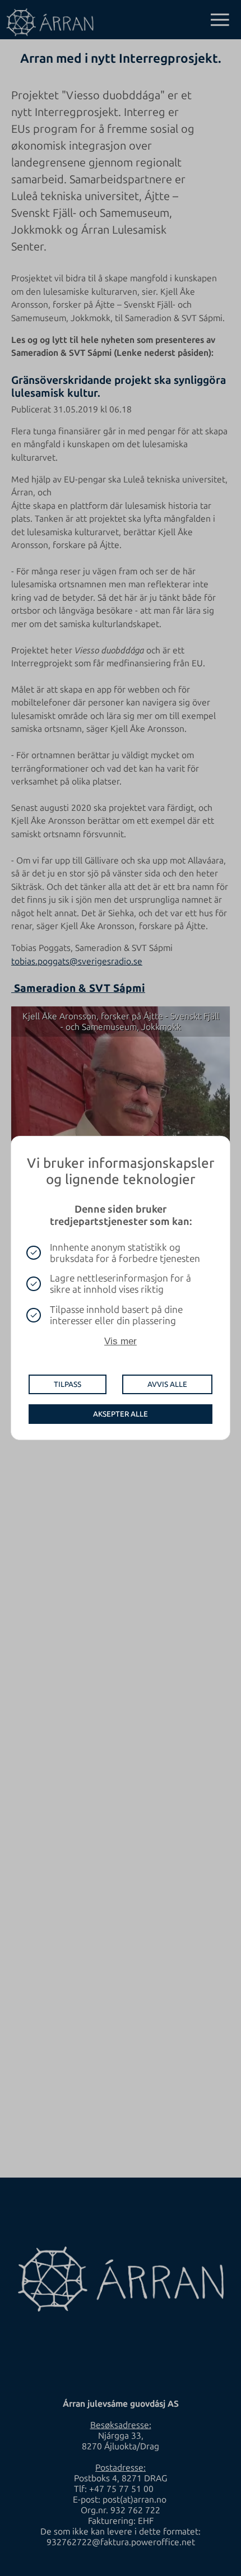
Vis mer (121, 1341)
